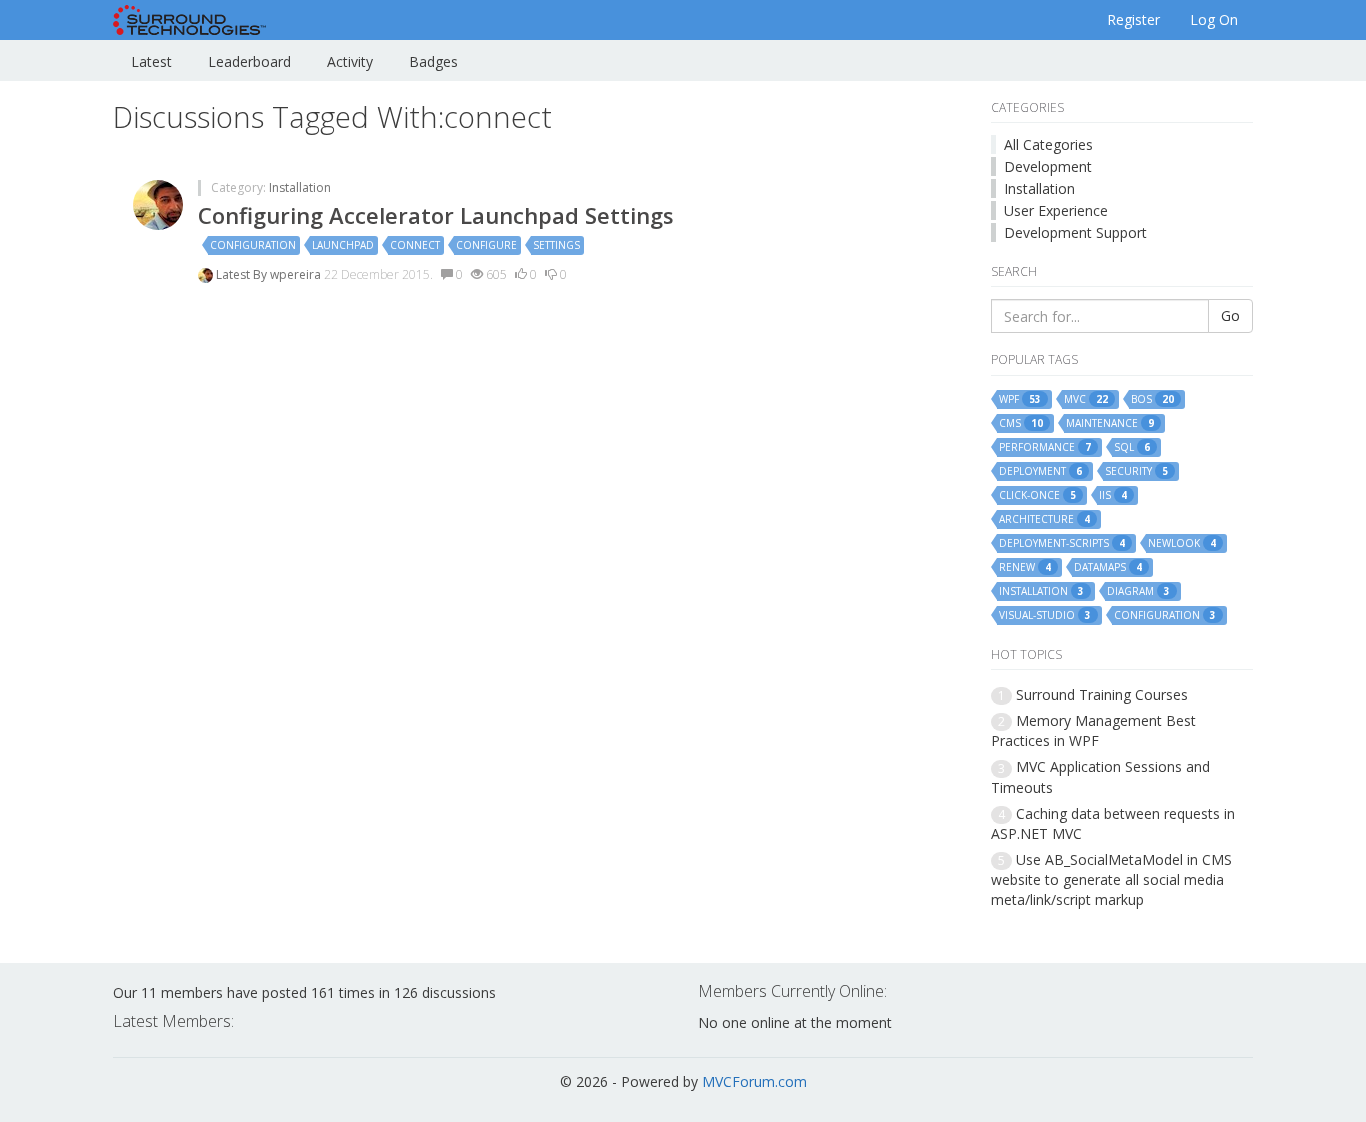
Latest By (243, 274)
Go (1230, 315)
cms (1021, 423)
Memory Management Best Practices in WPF (1093, 730)
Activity (350, 61)
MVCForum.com (754, 1081)
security (1136, 471)
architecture (1044, 519)
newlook (1182, 543)
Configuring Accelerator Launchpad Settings (436, 215)
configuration (253, 245)
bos (1152, 399)
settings (556, 245)
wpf (1020, 399)
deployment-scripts (1062, 543)
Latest (151, 61)
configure (486, 245)
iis (1113, 495)
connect (415, 245)
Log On (1214, 19)
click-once (1037, 495)
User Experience (1056, 210)
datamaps (1108, 567)
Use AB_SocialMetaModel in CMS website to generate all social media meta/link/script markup (1111, 879)
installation (1041, 591)
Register (1133, 19)
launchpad (343, 245)
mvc (1086, 399)
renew (1025, 567)
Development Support (1075, 232)
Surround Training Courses (1102, 694)
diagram (1138, 591)
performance (1045, 447)
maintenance (1110, 423)
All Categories (1048, 144)
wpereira (297, 274)
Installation (300, 187)
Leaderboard (249, 61)
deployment (1040, 471)
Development (1048, 166)
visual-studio (1045, 615)
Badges (433, 61)
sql (1132, 447)
